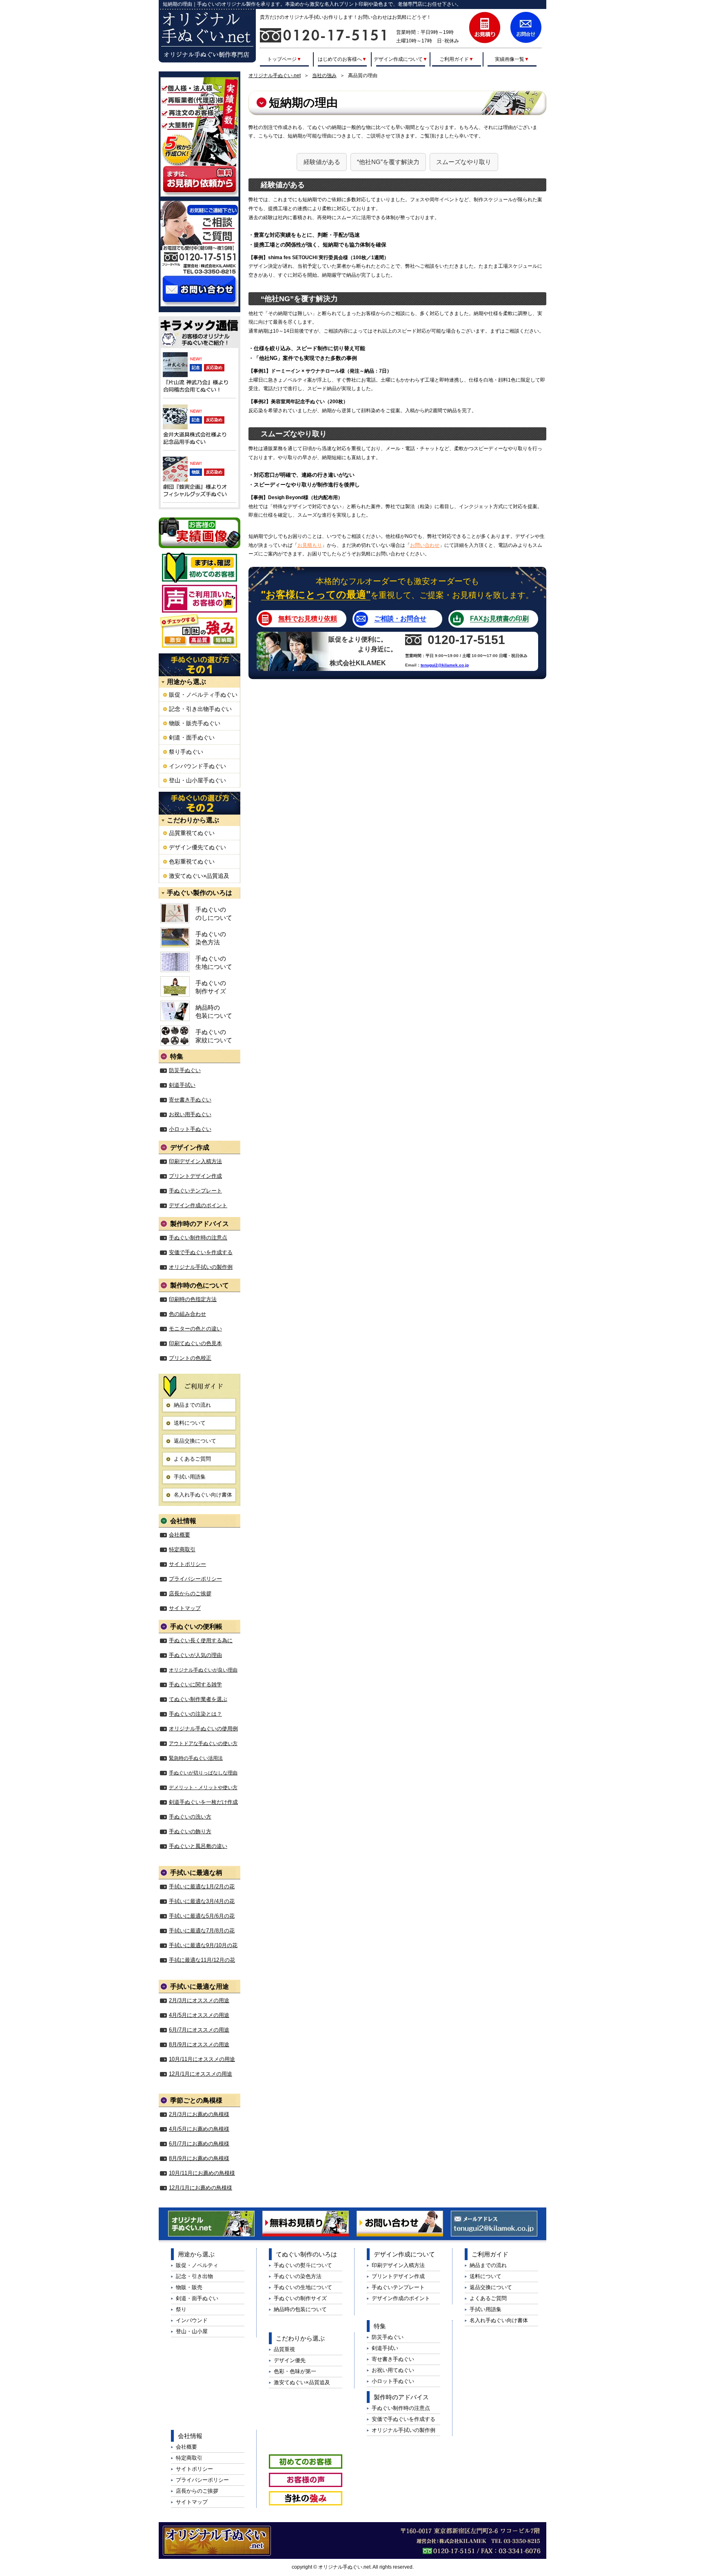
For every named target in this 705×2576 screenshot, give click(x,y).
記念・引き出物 (194, 2276)
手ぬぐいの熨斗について (303, 2265)
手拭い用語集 (190, 1477)
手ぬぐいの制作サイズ (211, 987)
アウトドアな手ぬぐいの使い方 (203, 1743)
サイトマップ (185, 1608)
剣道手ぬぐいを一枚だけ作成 (203, 1802)
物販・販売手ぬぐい (195, 723)
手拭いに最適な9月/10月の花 (203, 1945)
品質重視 (284, 2349)
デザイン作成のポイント (198, 1205)
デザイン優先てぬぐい (197, 847)
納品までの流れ (192, 1405)
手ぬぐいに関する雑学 (195, 1684)
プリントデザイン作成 (195, 1176)
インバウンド (192, 2320)
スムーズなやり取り (464, 162)
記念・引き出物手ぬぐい (200, 709)
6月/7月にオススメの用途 (199, 2030)
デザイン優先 (290, 2360)
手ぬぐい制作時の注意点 (198, 1238)
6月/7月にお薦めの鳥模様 (199, 2144)
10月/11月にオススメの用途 (202, 2059)
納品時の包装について (214, 1012)
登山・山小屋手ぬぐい (197, 780)
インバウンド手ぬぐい (197, 766)
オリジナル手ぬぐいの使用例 (203, 1729)
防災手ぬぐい (185, 1070)
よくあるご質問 (192, 1459)
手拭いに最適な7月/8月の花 (202, 1931)
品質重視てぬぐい (192, 833)
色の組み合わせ (187, 1314)
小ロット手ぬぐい (190, 1129)
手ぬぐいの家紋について (214, 1036)
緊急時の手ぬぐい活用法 (196, 1758)
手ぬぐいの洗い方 (190, 1817)
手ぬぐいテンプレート (195, 1191)
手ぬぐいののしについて (214, 914)
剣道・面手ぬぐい (192, 737)
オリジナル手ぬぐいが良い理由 (203, 1670)
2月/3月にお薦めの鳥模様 (199, 2114)
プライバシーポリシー (195, 1579)
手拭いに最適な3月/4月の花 (202, 1901)
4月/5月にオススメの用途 (199, 2015)
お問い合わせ (425, 545)
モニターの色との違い (195, 1329)
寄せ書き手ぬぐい (190, 1100)
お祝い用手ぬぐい (190, 1114)
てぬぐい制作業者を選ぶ (198, 1699)
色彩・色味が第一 (295, 2371)
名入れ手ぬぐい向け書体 (203, 1495)
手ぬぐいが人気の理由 (195, 1655)
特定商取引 (182, 1549)
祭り (181, 2309)
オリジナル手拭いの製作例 (201, 1267)
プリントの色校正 (190, 1358)
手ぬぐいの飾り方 (190, 1831)
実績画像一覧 (512, 59)
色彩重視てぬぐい (192, 862)
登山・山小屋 (192, 2331)
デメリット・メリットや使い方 (203, 1788)
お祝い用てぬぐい (393, 2370)
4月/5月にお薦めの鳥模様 (199, 2129)
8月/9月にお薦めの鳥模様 (199, 2158)
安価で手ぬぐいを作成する (201, 1252)
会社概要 (180, 1535)
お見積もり (310, 545)
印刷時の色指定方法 (193, 1299)
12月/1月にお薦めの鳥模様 (201, 2188)
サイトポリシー (187, 1564)
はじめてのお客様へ (342, 59)
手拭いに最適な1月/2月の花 (202, 1886)
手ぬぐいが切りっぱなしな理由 (203, 1773)
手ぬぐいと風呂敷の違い (198, 1846)
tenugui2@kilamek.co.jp (445, 665)
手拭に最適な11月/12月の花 (202, 1960)
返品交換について (195, 1441)
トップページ (284, 59)
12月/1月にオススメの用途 (201, 2074)
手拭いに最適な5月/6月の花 (202, 1916)
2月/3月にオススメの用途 (199, 2000)
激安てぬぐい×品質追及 (199, 876)
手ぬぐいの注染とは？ (195, 1714)
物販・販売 (189, 2287)
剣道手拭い (182, 1085)
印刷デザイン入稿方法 (195, 1161)
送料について (190, 1423)
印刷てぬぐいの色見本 (195, 1343)
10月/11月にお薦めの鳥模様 (202, 2173)
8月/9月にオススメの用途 (199, 2044)
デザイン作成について (401, 59)
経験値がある (322, 162)
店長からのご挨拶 (190, 1593)
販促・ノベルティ (197, 2265)
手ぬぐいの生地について (214, 963)
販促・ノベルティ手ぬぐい (203, 695)
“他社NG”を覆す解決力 (388, 162)
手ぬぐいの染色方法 (211, 938)
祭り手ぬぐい (186, 752)
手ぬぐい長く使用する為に (201, 1640)
